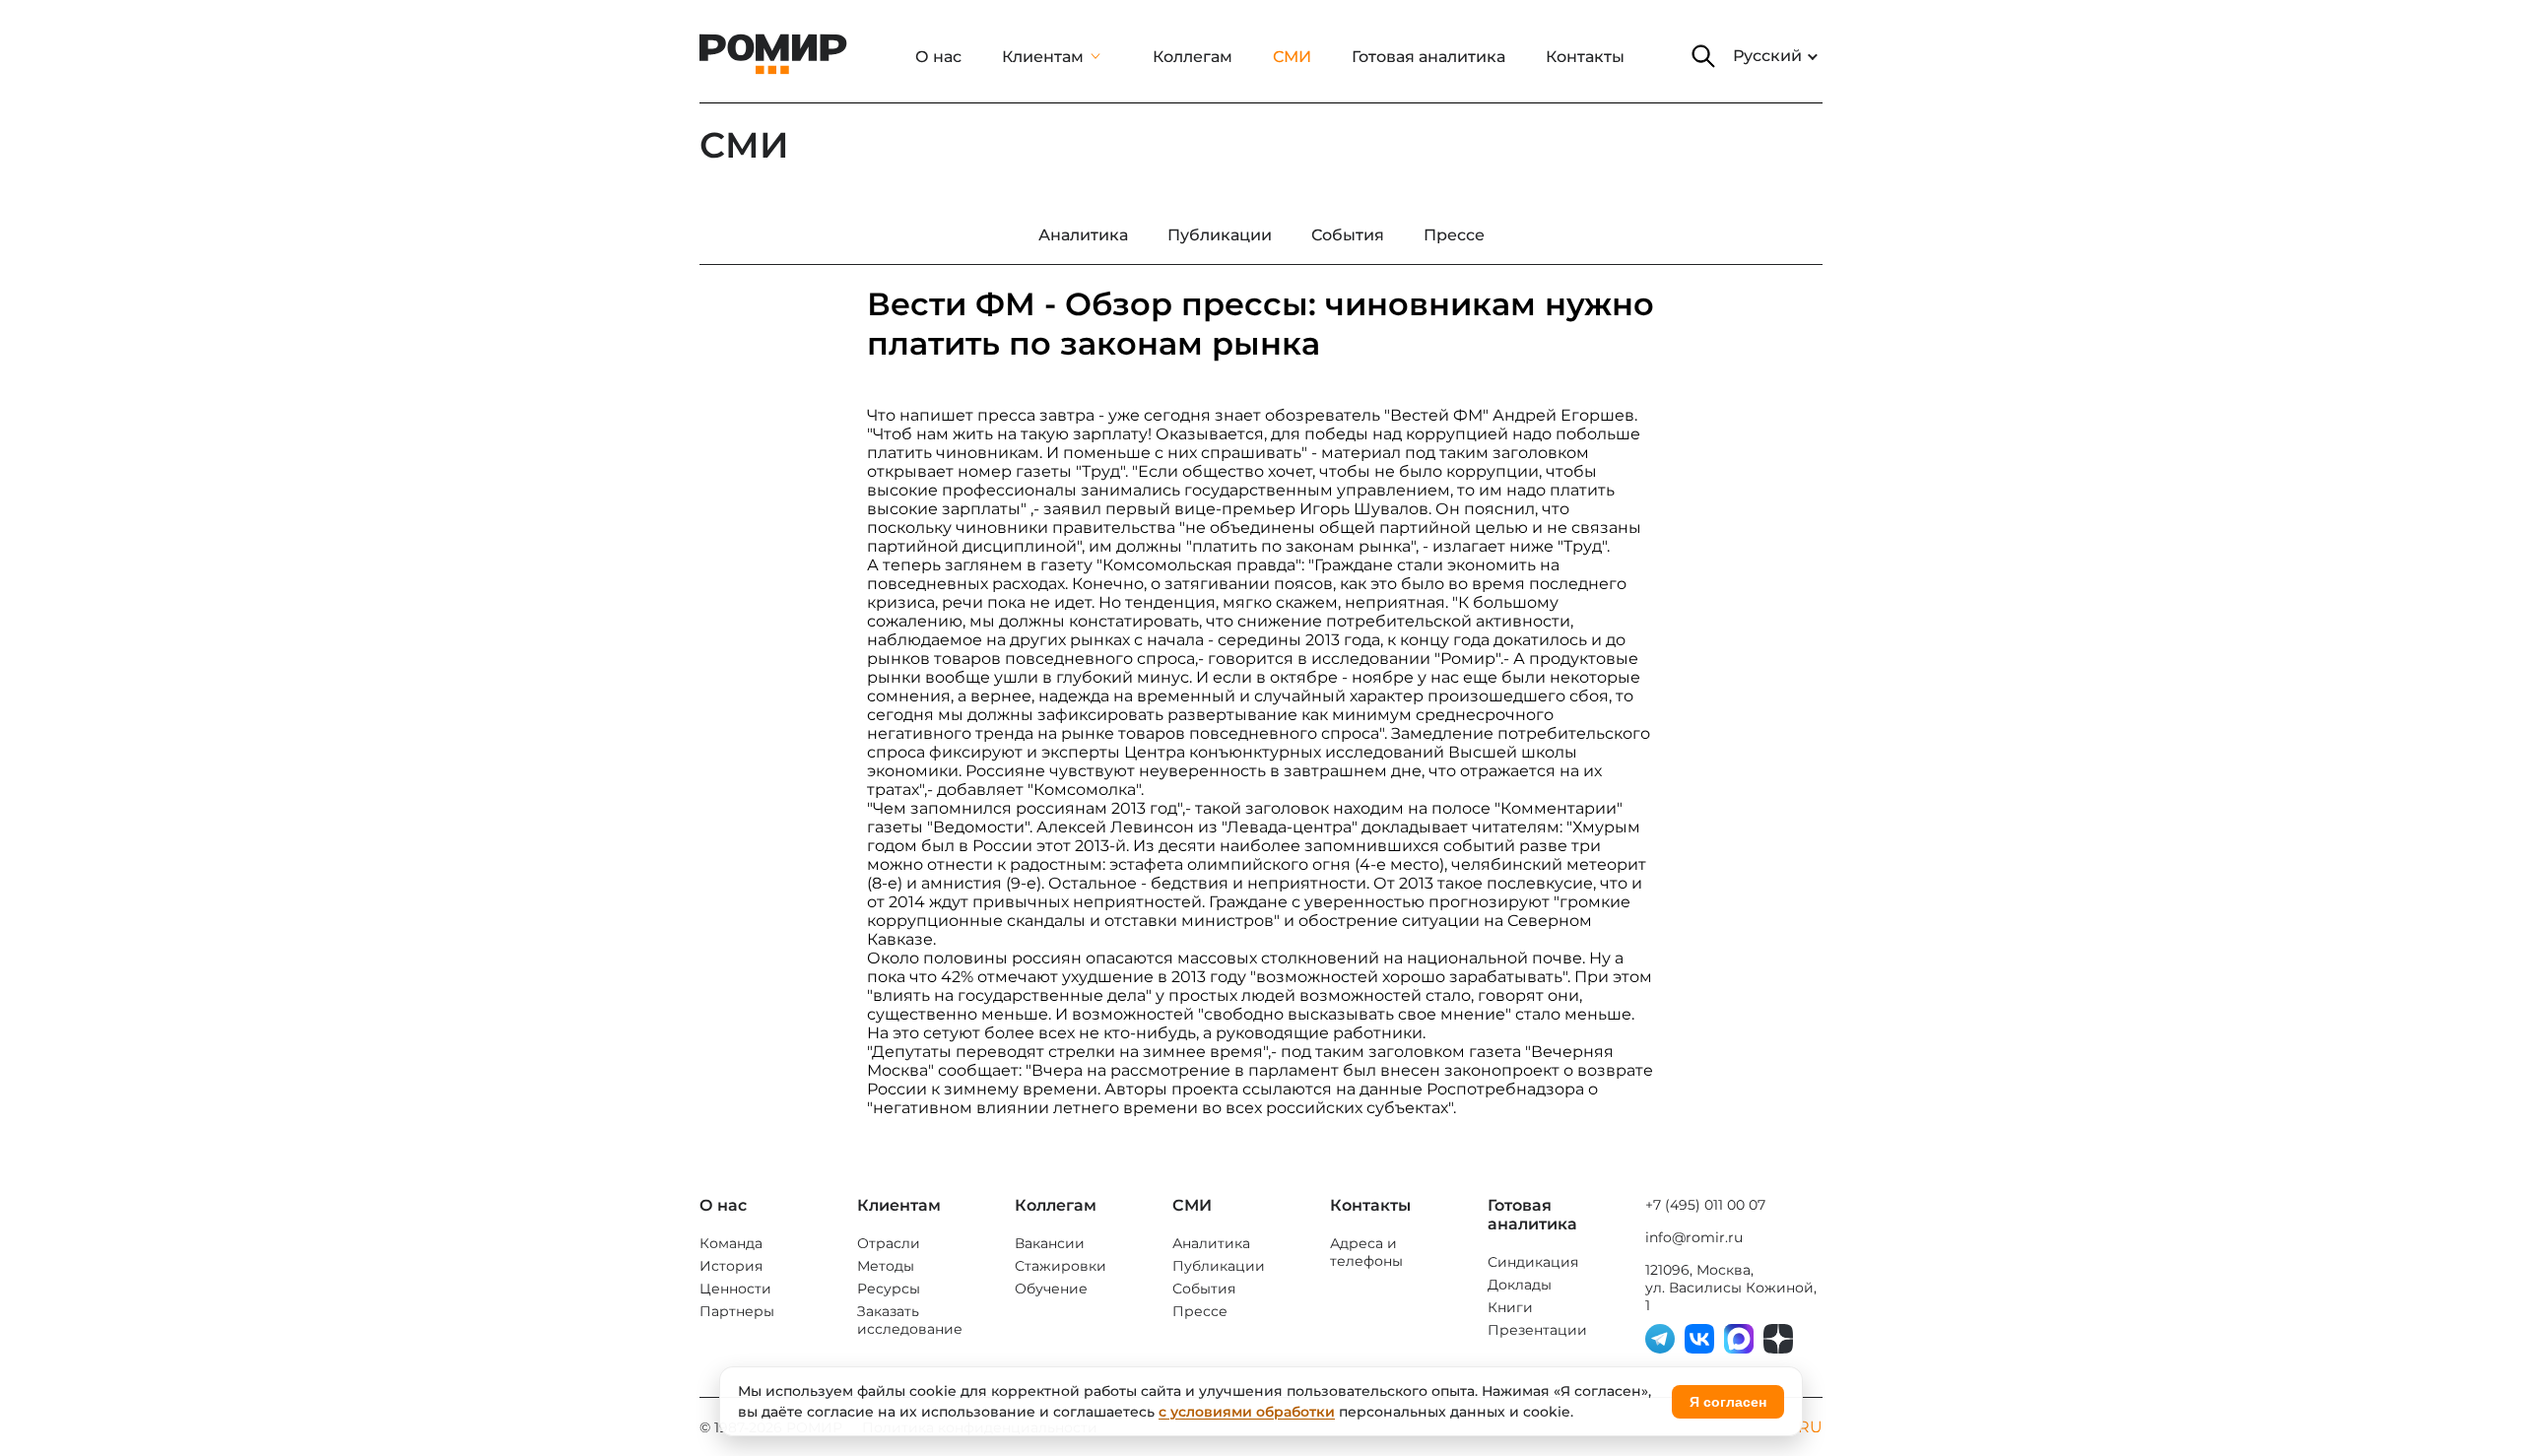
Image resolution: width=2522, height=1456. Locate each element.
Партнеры (737, 1311)
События (1204, 1289)
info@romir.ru (1694, 1237)
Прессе (1200, 1311)
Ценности (735, 1289)
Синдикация (1533, 1262)
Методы (886, 1266)
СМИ (1292, 57)
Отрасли (889, 1243)
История (731, 1266)
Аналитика (1211, 1243)
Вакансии (1050, 1243)
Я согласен (1728, 1402)
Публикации (1219, 1266)
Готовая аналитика (1428, 57)
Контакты (1585, 57)
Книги (1510, 1307)
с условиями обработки (1247, 1412)
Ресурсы (889, 1289)
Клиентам (1043, 57)
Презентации (1537, 1330)
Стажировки (1061, 1266)
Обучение (1051, 1289)
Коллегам (1193, 57)
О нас (938, 57)
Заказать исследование (910, 1320)
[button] (1703, 56)
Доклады (1520, 1285)
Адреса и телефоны (1366, 1252)
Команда (731, 1243)
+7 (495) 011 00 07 (1705, 1205)
